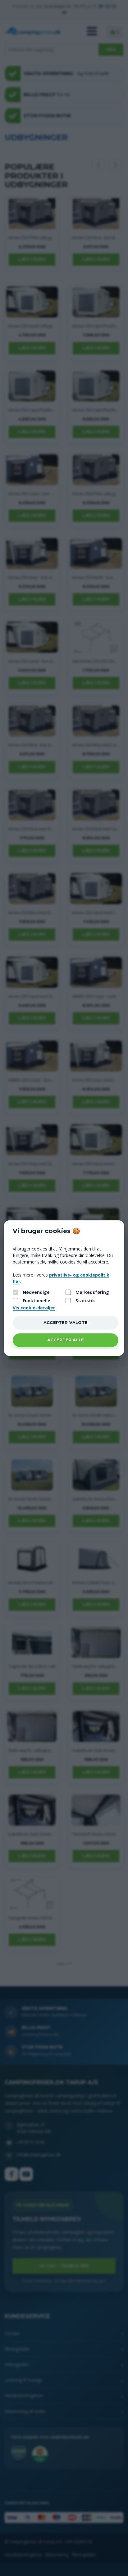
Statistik (85, 1301)
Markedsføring (92, 1292)
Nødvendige (36, 1292)
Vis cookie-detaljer (34, 1308)
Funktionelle (37, 1301)
